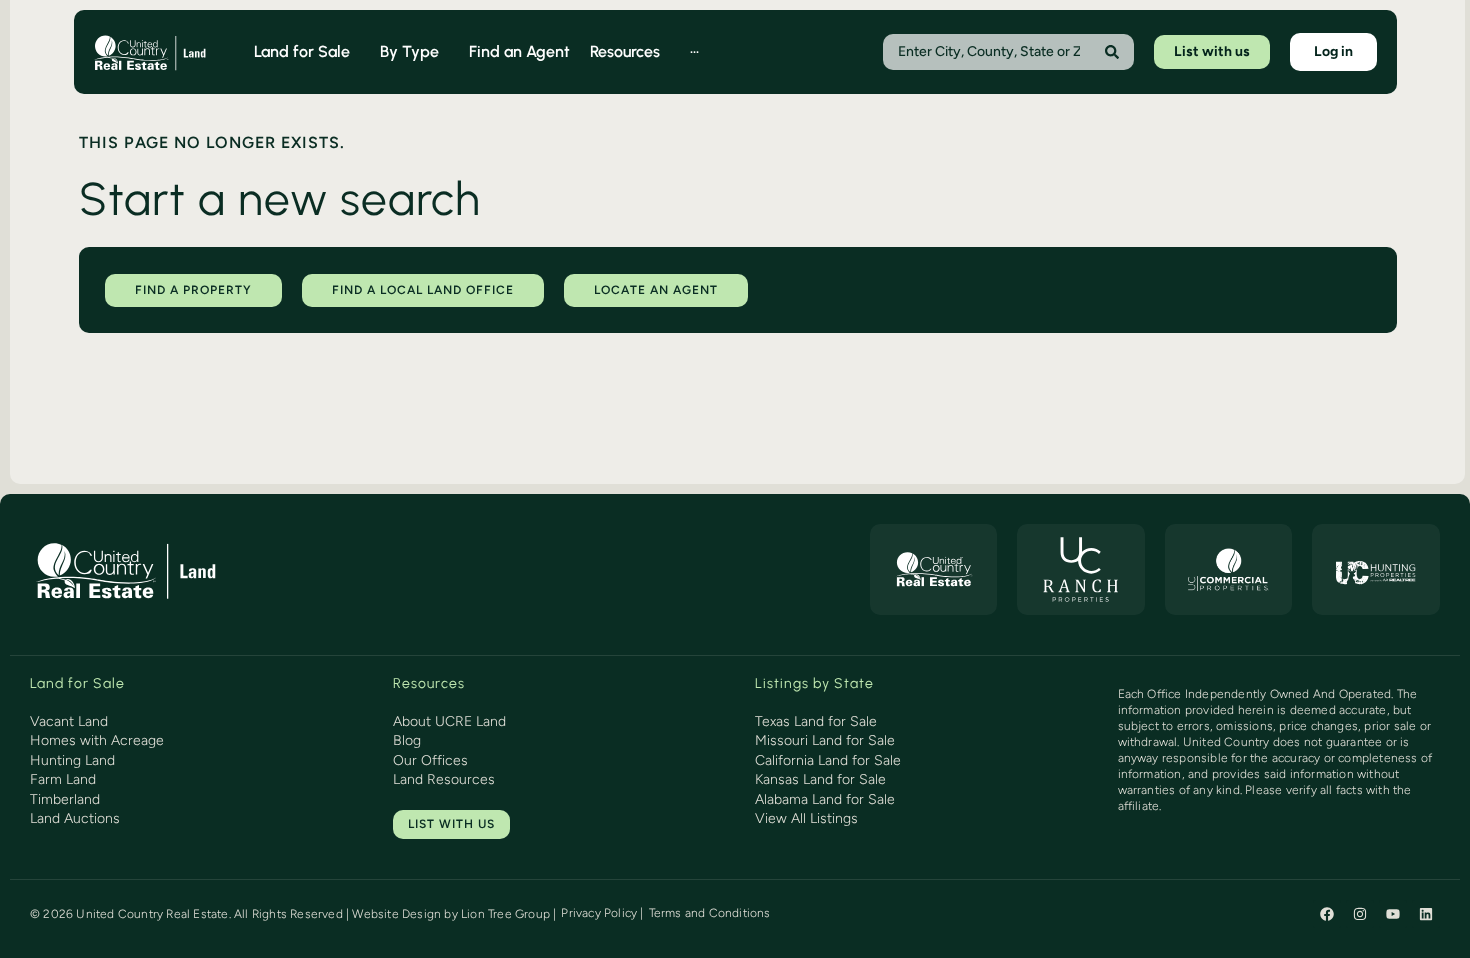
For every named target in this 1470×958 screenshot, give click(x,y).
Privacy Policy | (602, 913)
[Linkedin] (1426, 914)
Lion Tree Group (505, 914)
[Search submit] (1112, 52)
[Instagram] (1360, 914)
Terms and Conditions (710, 913)
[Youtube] (1393, 914)
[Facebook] (1327, 914)
